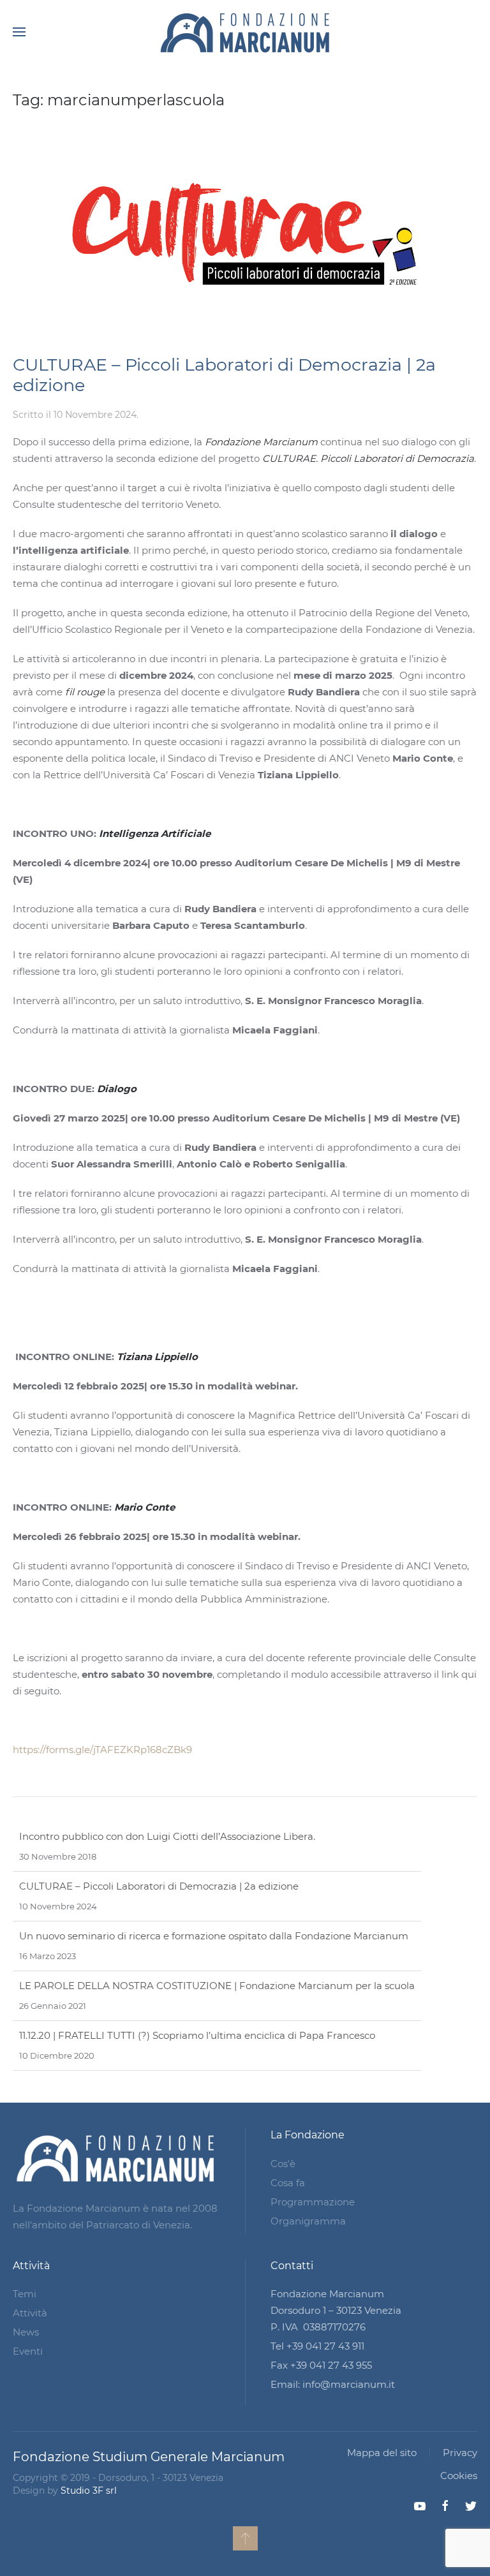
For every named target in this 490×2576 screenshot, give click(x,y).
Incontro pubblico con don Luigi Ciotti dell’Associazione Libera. (167, 2035)
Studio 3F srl (89, 2491)
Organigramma (308, 2221)
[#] (245, 2538)
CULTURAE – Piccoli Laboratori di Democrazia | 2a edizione (224, 375)
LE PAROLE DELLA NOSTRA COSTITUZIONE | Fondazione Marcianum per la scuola (217, 1936)
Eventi (28, 2351)
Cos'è (283, 2164)
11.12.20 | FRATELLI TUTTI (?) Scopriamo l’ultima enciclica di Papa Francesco (197, 1986)
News (26, 2332)
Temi (25, 2294)
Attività (30, 2313)
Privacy (460, 2453)
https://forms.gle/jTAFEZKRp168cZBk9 (102, 1750)
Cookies (459, 2476)
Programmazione (313, 2202)
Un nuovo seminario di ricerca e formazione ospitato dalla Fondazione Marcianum (214, 1886)
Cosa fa (288, 2183)
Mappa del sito (382, 2453)
